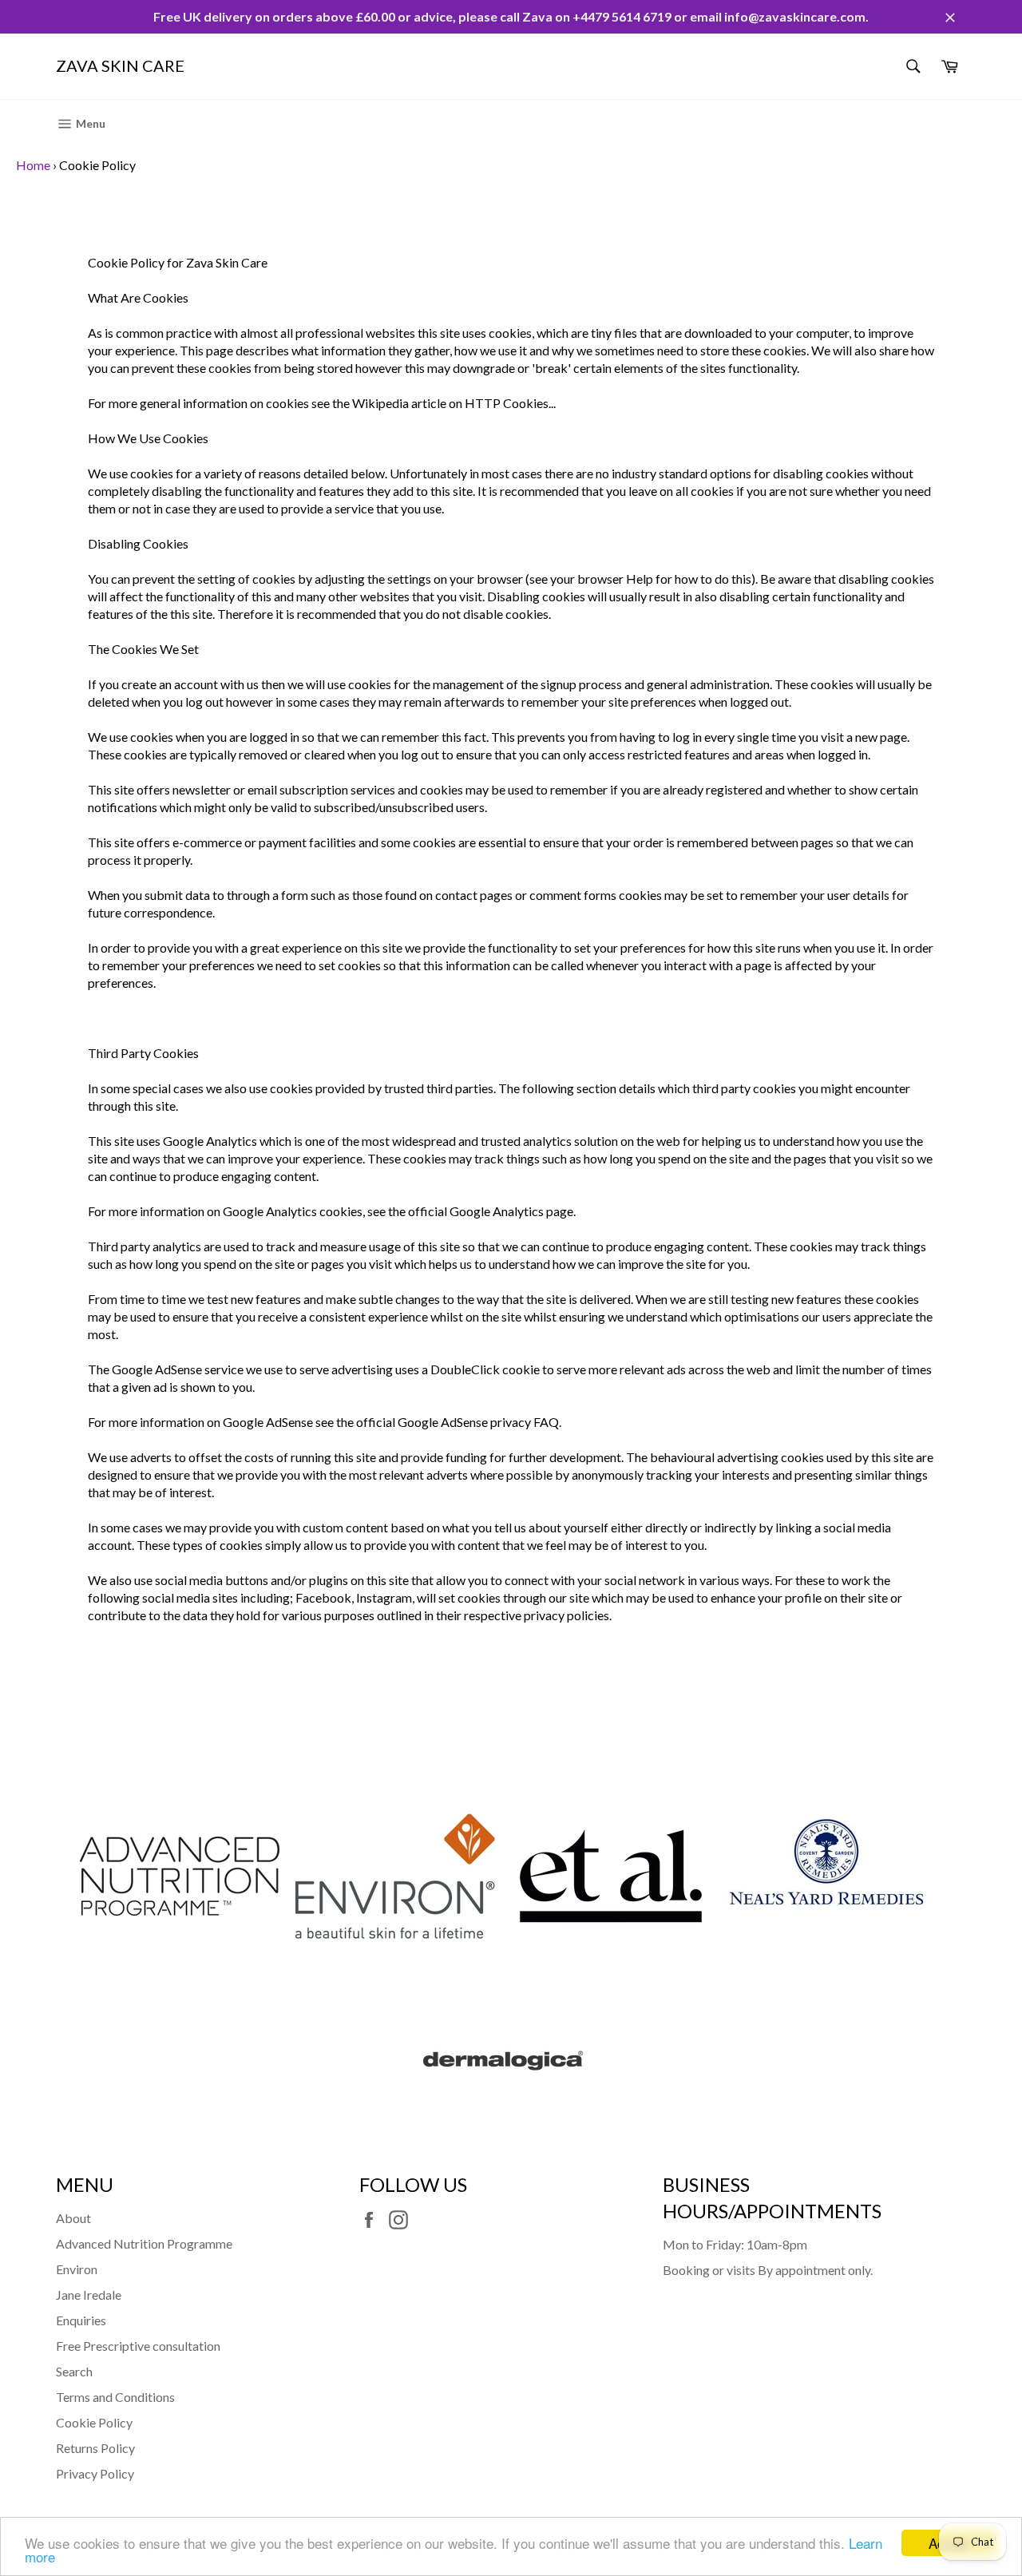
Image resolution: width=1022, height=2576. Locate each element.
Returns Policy (95, 2448)
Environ (77, 2269)
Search (74, 2371)
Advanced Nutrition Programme (144, 2243)
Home (33, 165)
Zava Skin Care (120, 65)
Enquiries (81, 2320)
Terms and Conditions (115, 2397)
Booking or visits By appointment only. (768, 2270)
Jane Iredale (89, 2295)
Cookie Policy (94, 2422)
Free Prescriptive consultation (138, 2346)
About (73, 2218)
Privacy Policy (95, 2473)
